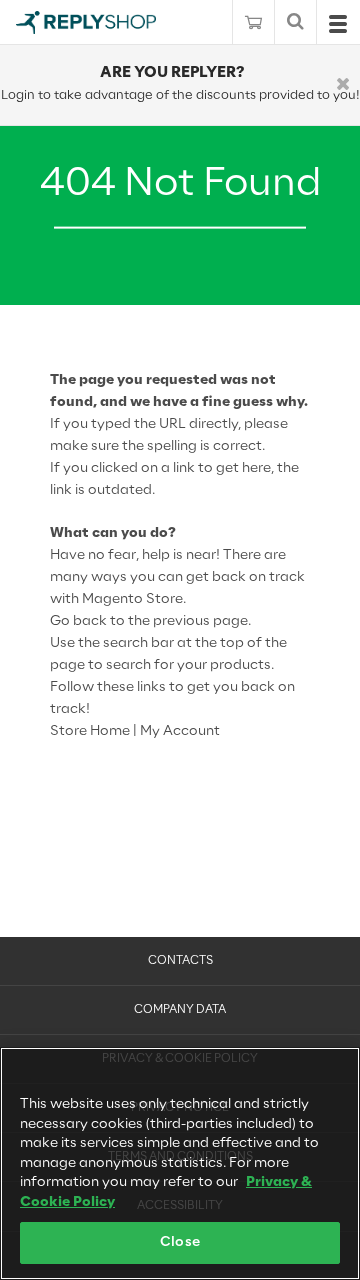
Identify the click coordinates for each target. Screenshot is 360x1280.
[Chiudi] (343, 85)
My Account (180, 731)
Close (180, 1242)
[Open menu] (338, 28)
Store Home (90, 731)
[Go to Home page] (86, 22)
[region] (180, 1163)
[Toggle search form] (295, 22)
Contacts (180, 961)
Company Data (180, 1010)
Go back (78, 621)
